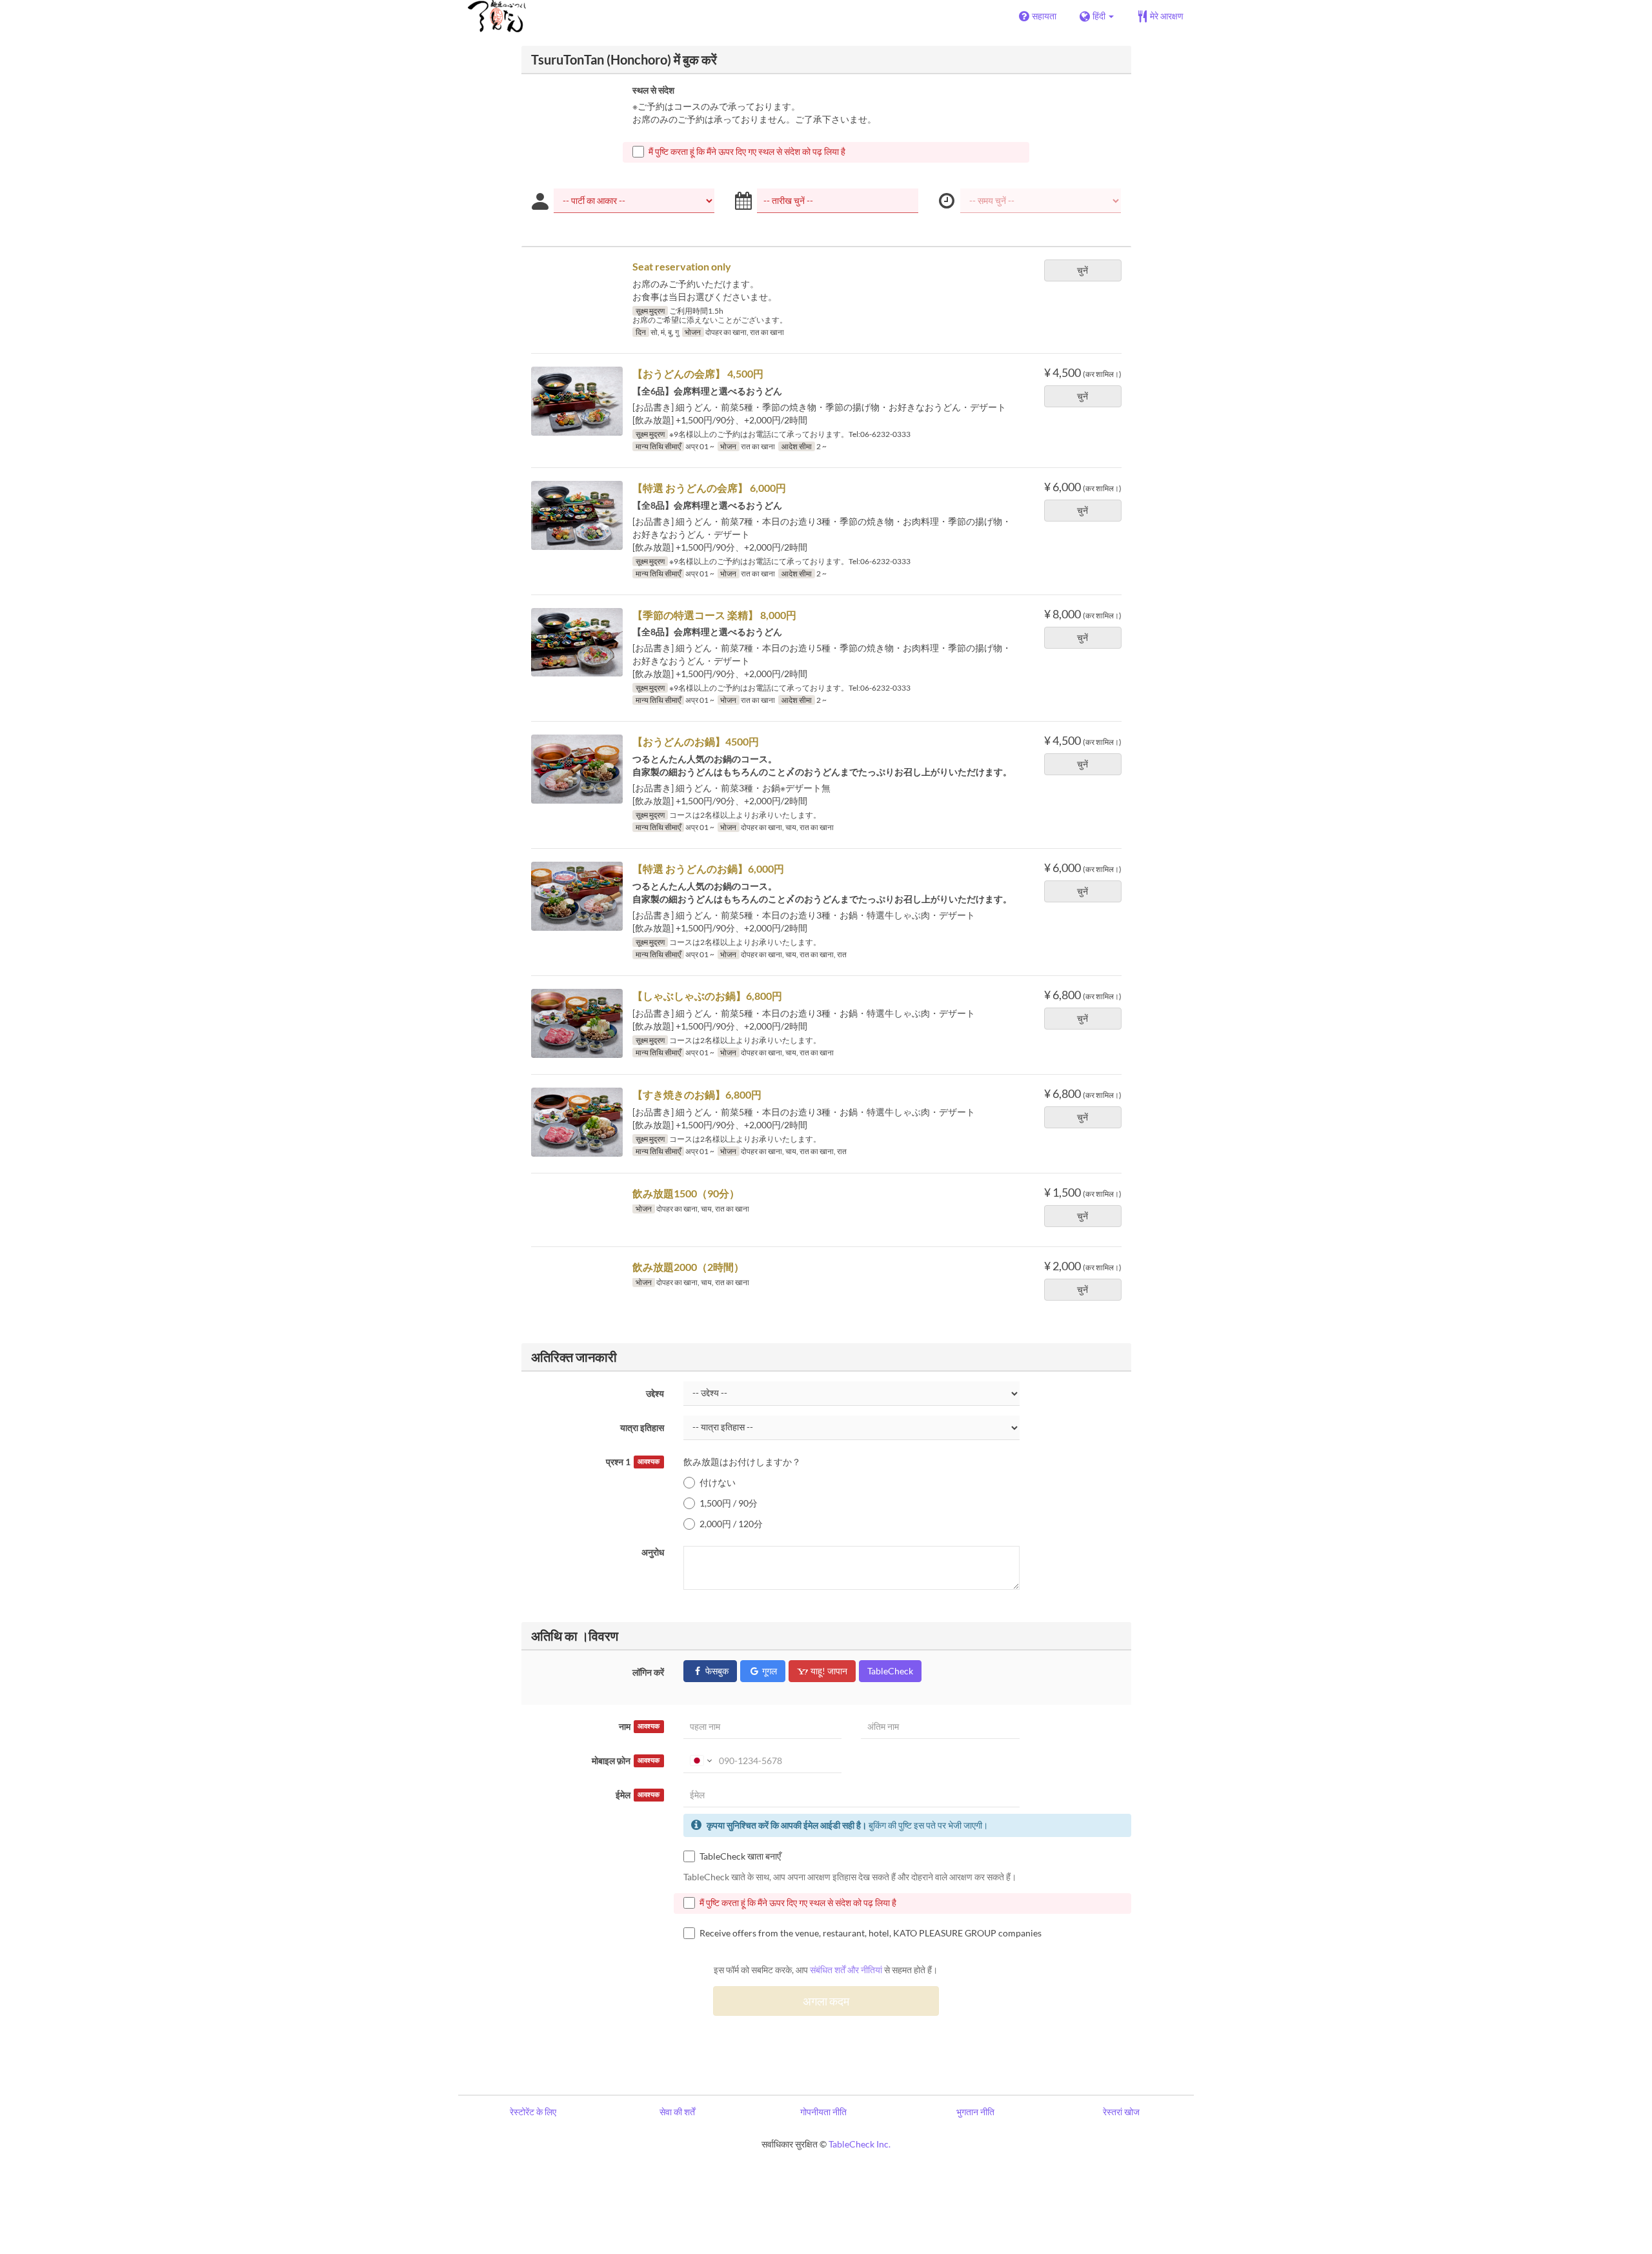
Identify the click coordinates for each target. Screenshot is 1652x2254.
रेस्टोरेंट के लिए (533, 2112)
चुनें (1083, 270)
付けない (718, 1482)
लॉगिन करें (648, 1672)
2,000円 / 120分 (731, 1524)
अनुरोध (653, 1552)
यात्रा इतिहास (642, 1427)
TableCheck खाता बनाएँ (740, 1856)
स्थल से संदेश (653, 90)
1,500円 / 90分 (729, 1503)
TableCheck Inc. (860, 2144)
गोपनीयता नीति (823, 2112)
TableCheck (890, 1671)
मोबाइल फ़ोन (626, 1761)
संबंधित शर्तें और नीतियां (846, 1970)
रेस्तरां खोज (1121, 2112)
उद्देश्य (655, 1393)
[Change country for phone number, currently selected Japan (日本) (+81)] (700, 1761)
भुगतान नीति (975, 2112)
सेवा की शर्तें (677, 2112)
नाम (639, 1726)
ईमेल (638, 1795)
